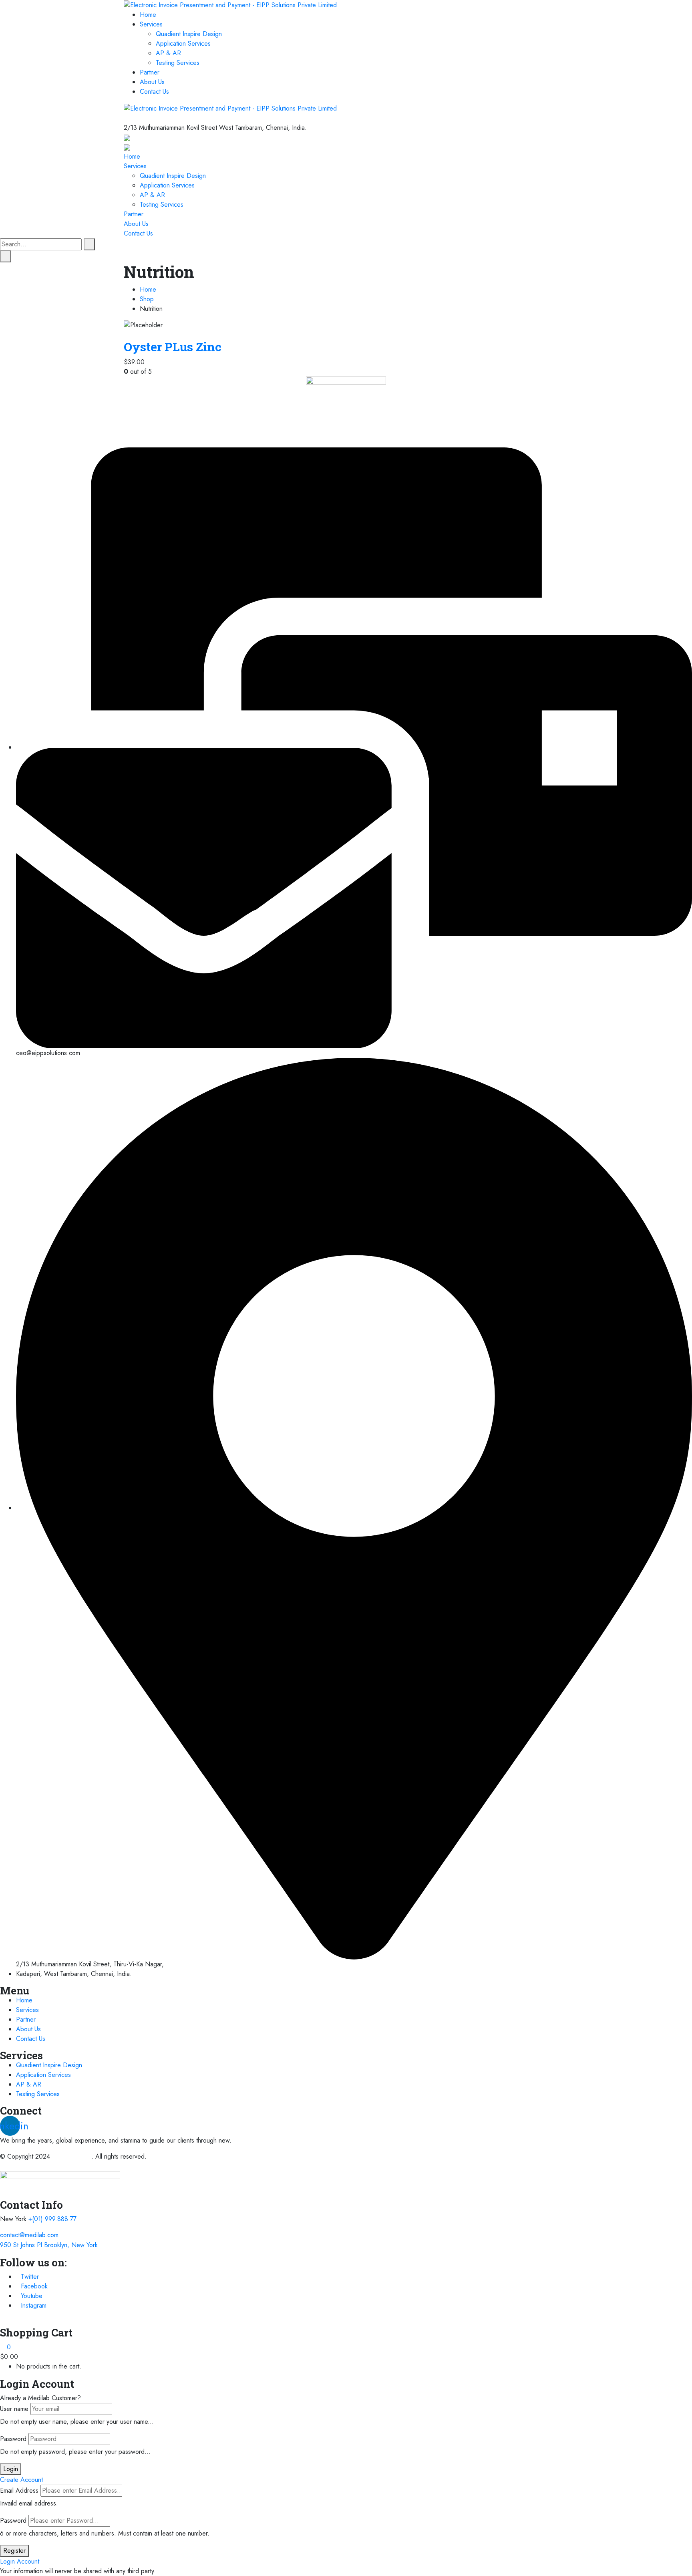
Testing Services (178, 63)
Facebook (34, 2286)
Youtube (32, 2296)
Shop (147, 299)
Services (151, 24)
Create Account (21, 2480)
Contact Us (154, 92)
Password (13, 2439)
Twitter (30, 2277)
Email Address (19, 2490)
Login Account (20, 2561)
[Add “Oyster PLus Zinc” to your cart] (126, 335)
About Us (152, 82)
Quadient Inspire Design (189, 34)
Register (14, 2551)
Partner (150, 72)
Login (11, 2469)
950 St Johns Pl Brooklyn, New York (49, 2245)
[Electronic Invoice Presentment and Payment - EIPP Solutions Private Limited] (230, 5)
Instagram (34, 2305)
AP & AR (168, 53)
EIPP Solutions (72, 2156)
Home (148, 15)
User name (14, 2409)
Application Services (183, 43)
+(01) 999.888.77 (52, 2219)
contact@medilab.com (29, 2235)
